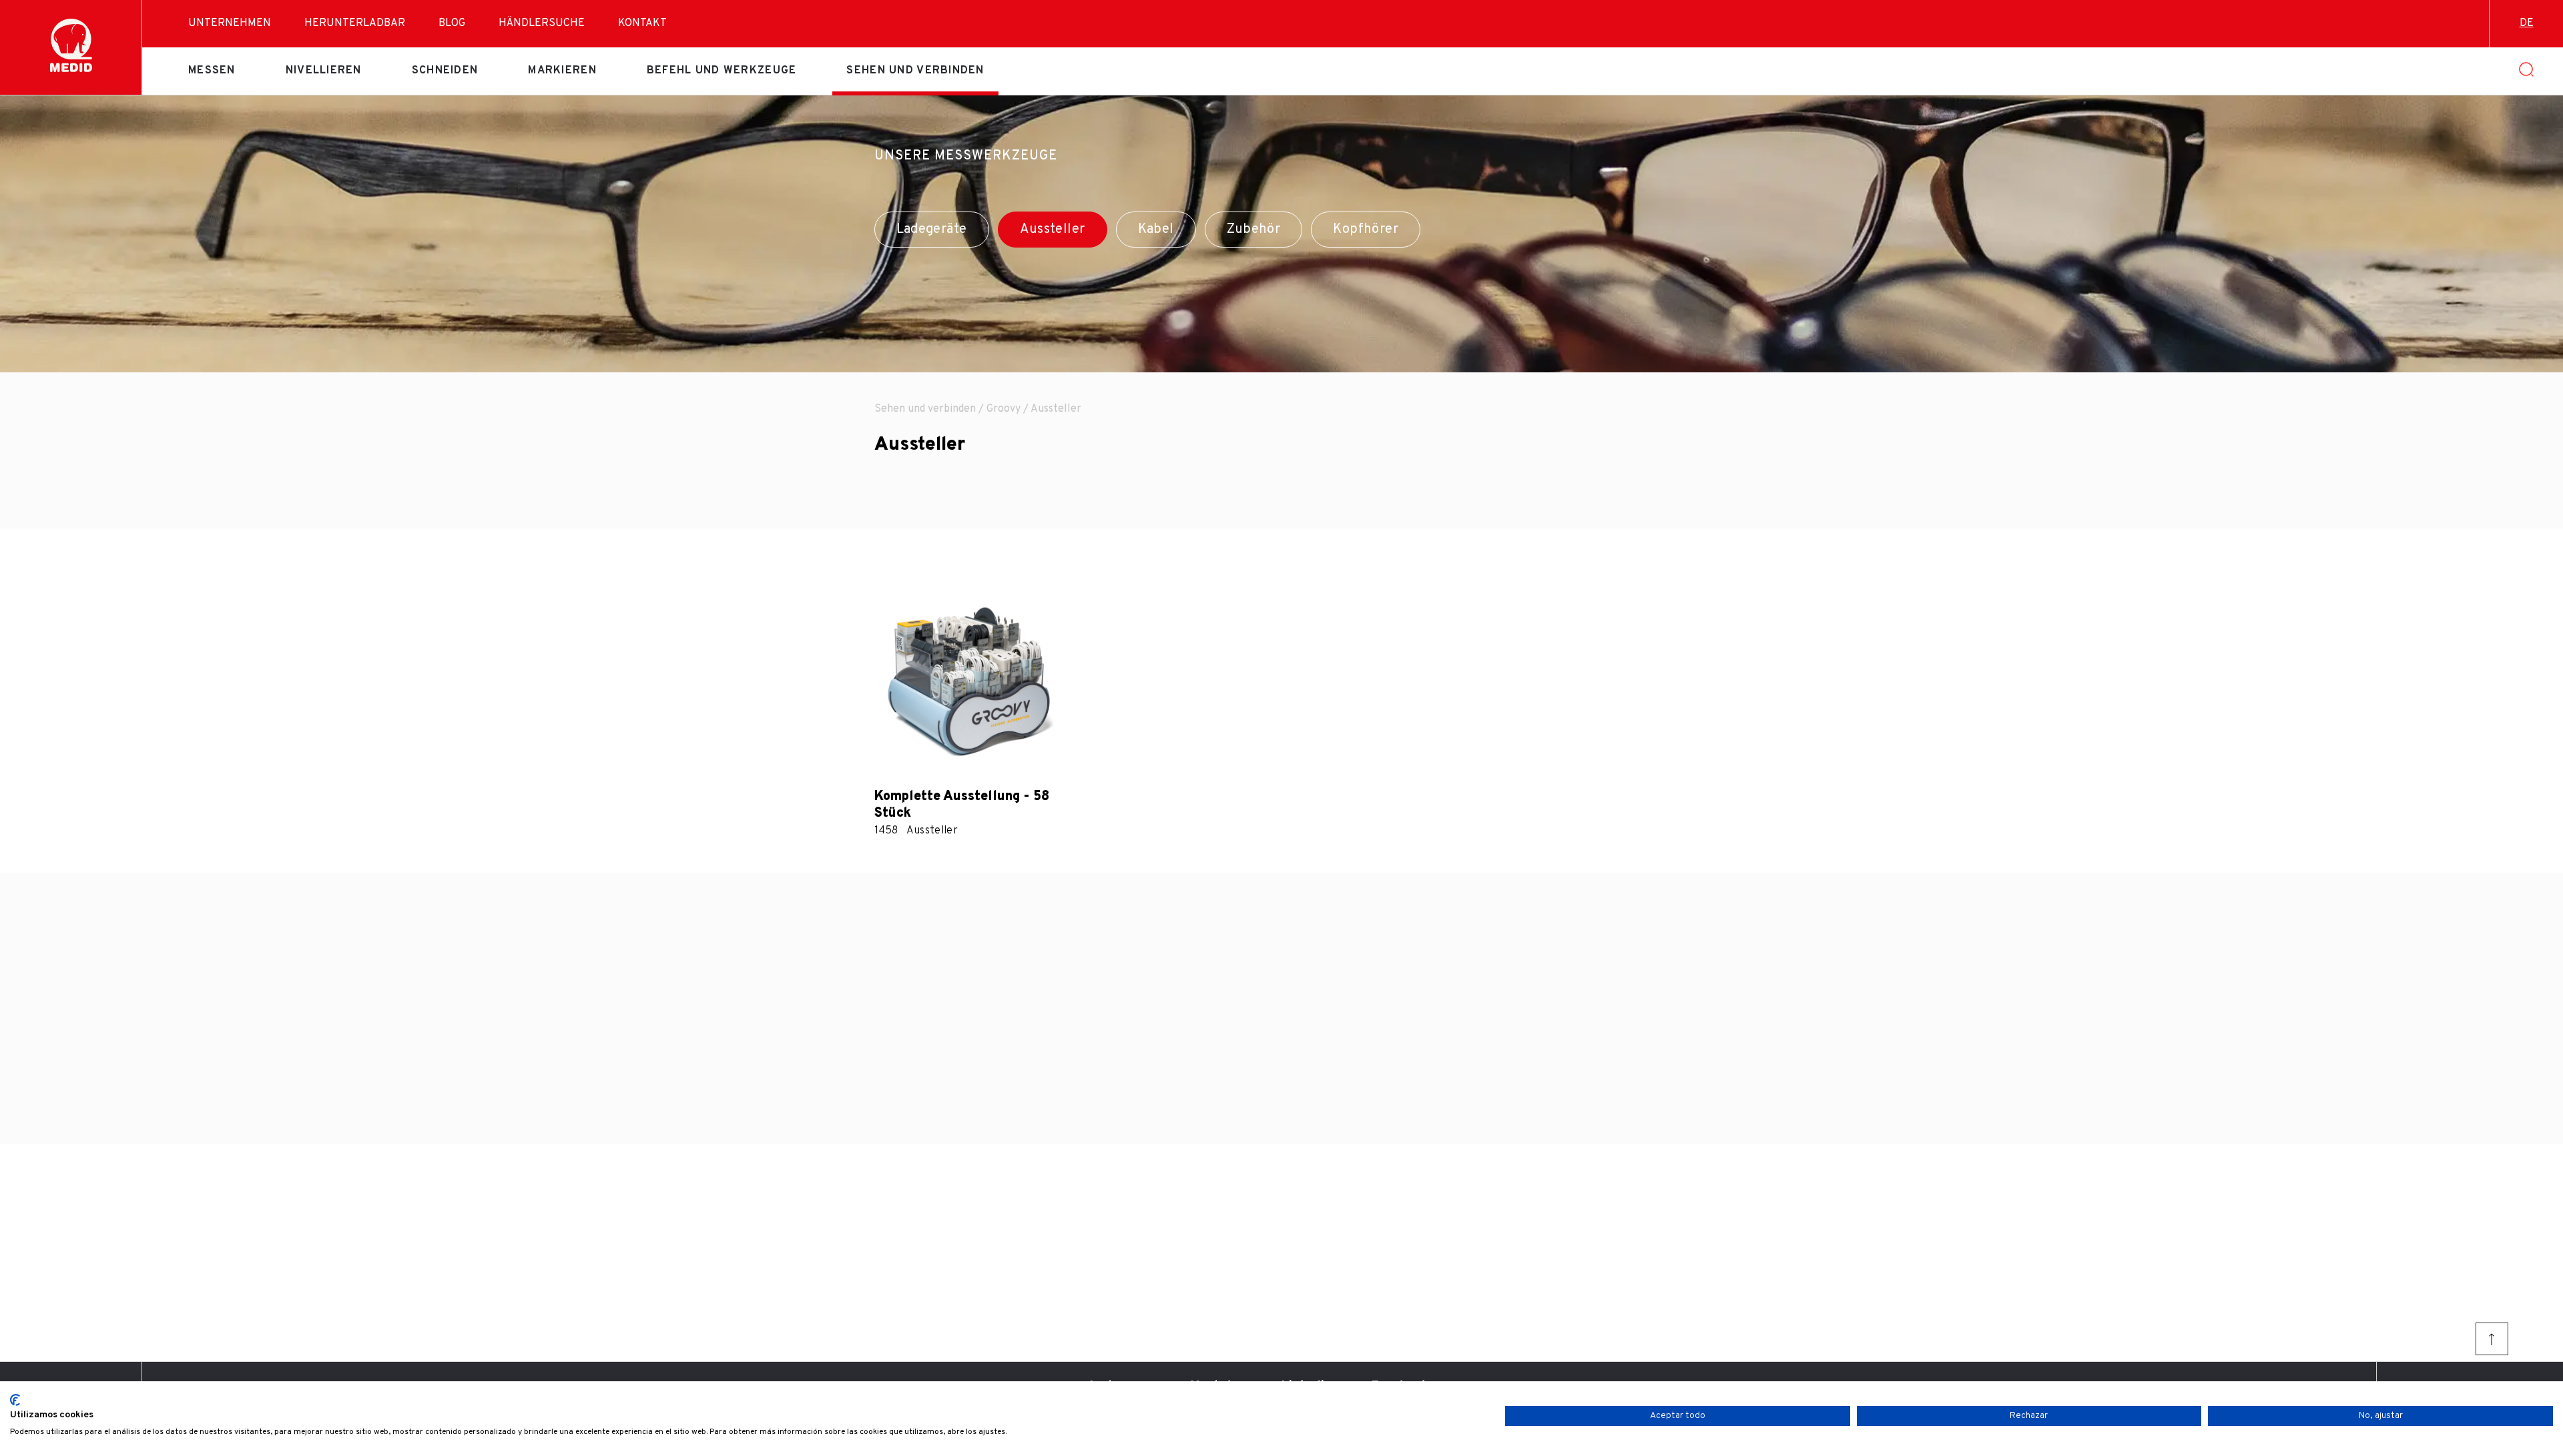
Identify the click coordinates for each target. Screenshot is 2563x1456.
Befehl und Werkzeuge (722, 71)
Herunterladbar (355, 23)
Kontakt (642, 23)
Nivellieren (324, 71)
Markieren (562, 71)
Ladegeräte (932, 230)
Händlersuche (542, 23)
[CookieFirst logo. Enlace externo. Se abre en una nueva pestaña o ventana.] (15, 1400)
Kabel (1156, 230)
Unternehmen (230, 23)
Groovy (1004, 409)
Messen (212, 71)
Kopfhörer (1366, 230)
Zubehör (1254, 230)
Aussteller (1053, 230)
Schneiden (445, 71)
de (2527, 23)
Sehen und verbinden (915, 71)
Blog (452, 23)
